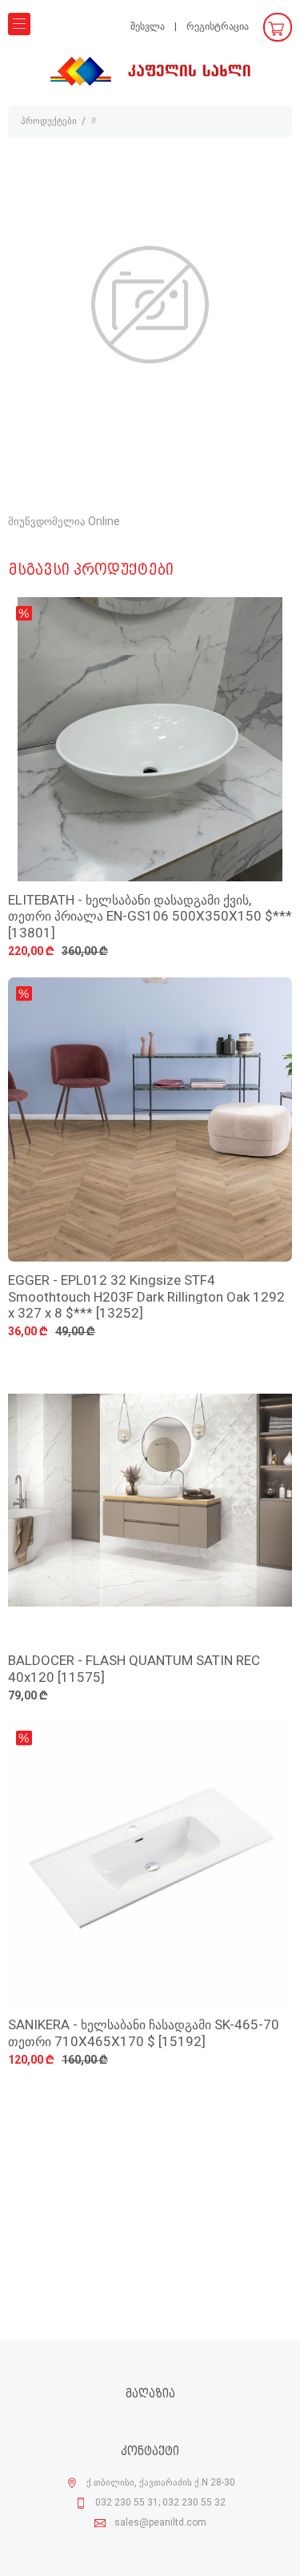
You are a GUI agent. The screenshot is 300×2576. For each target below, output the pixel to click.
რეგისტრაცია (218, 27)
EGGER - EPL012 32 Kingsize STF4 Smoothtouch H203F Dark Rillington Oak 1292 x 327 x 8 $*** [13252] (146, 1298)
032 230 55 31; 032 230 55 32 (160, 2503)
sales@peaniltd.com (160, 2523)
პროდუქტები (49, 122)
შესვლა (148, 27)
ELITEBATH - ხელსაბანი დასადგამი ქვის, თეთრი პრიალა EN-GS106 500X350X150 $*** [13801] (150, 917)
